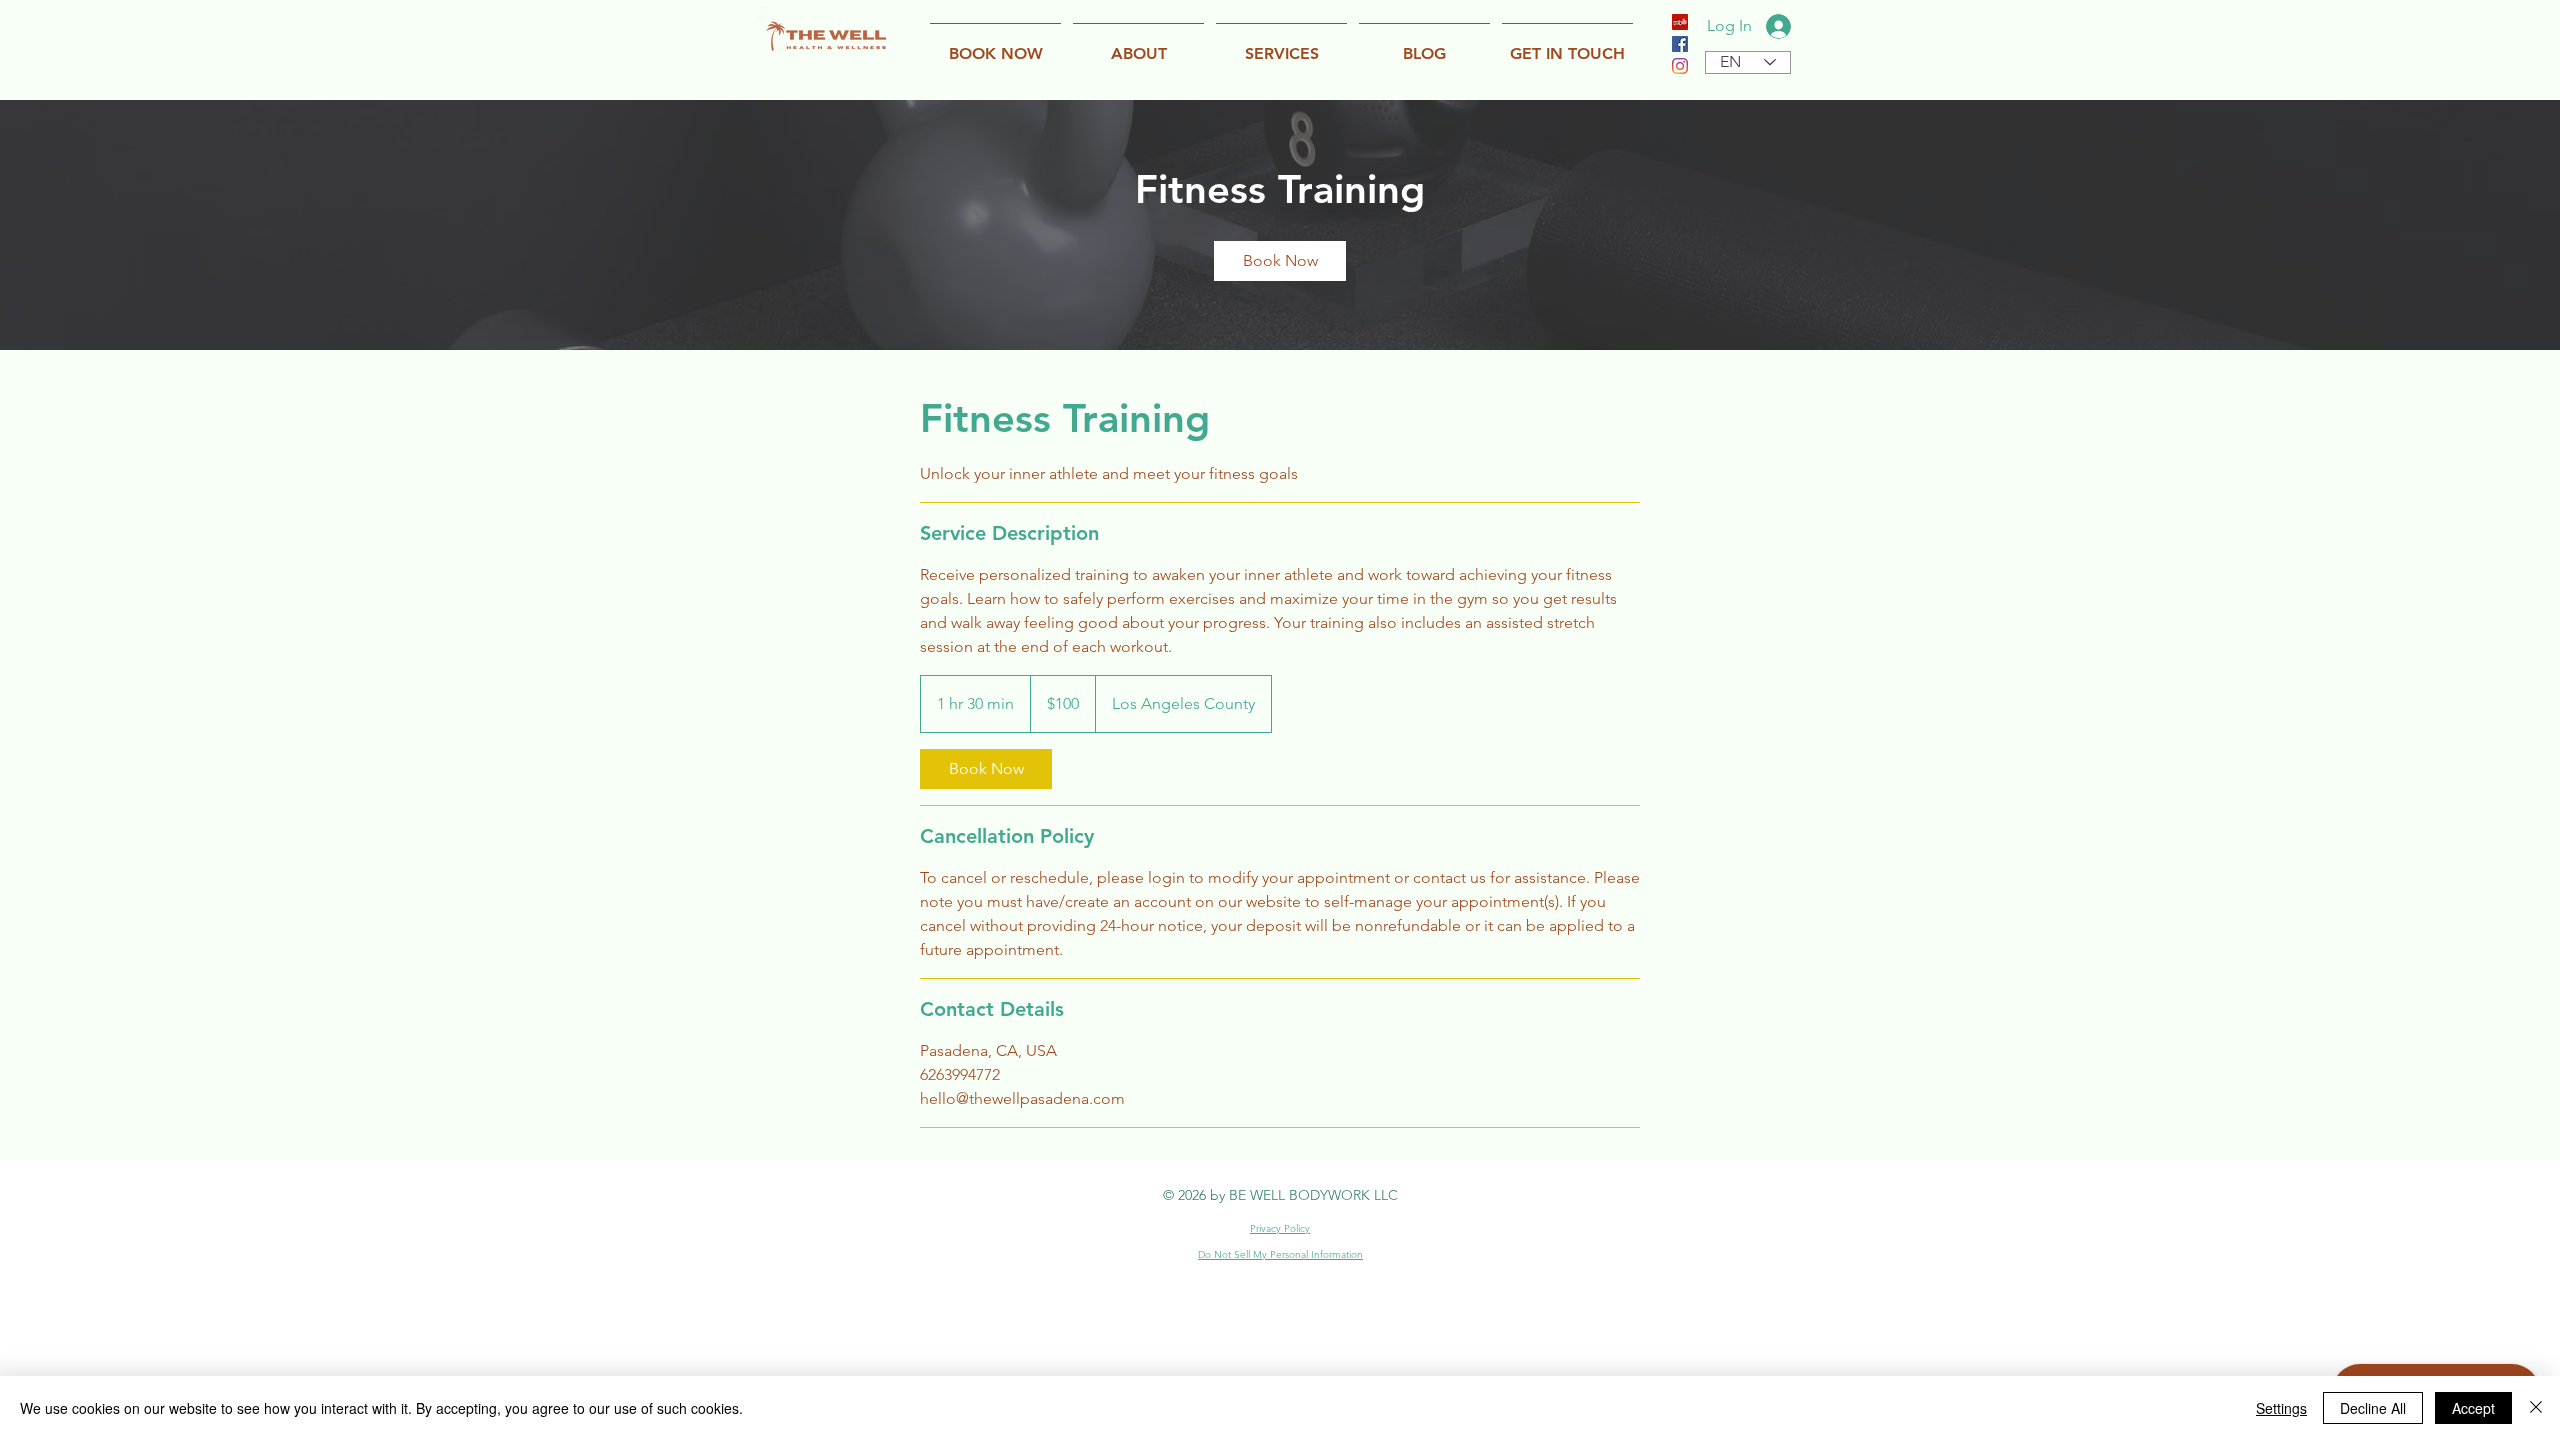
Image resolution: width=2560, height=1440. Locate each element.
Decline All (2373, 1408)
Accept (2473, 1408)
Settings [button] (2281, 1408)
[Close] (2536, 1408)
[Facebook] (1680, 44)
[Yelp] (1680, 22)
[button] (1138, 44)
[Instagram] (1680, 66)
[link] (1280, 261)
